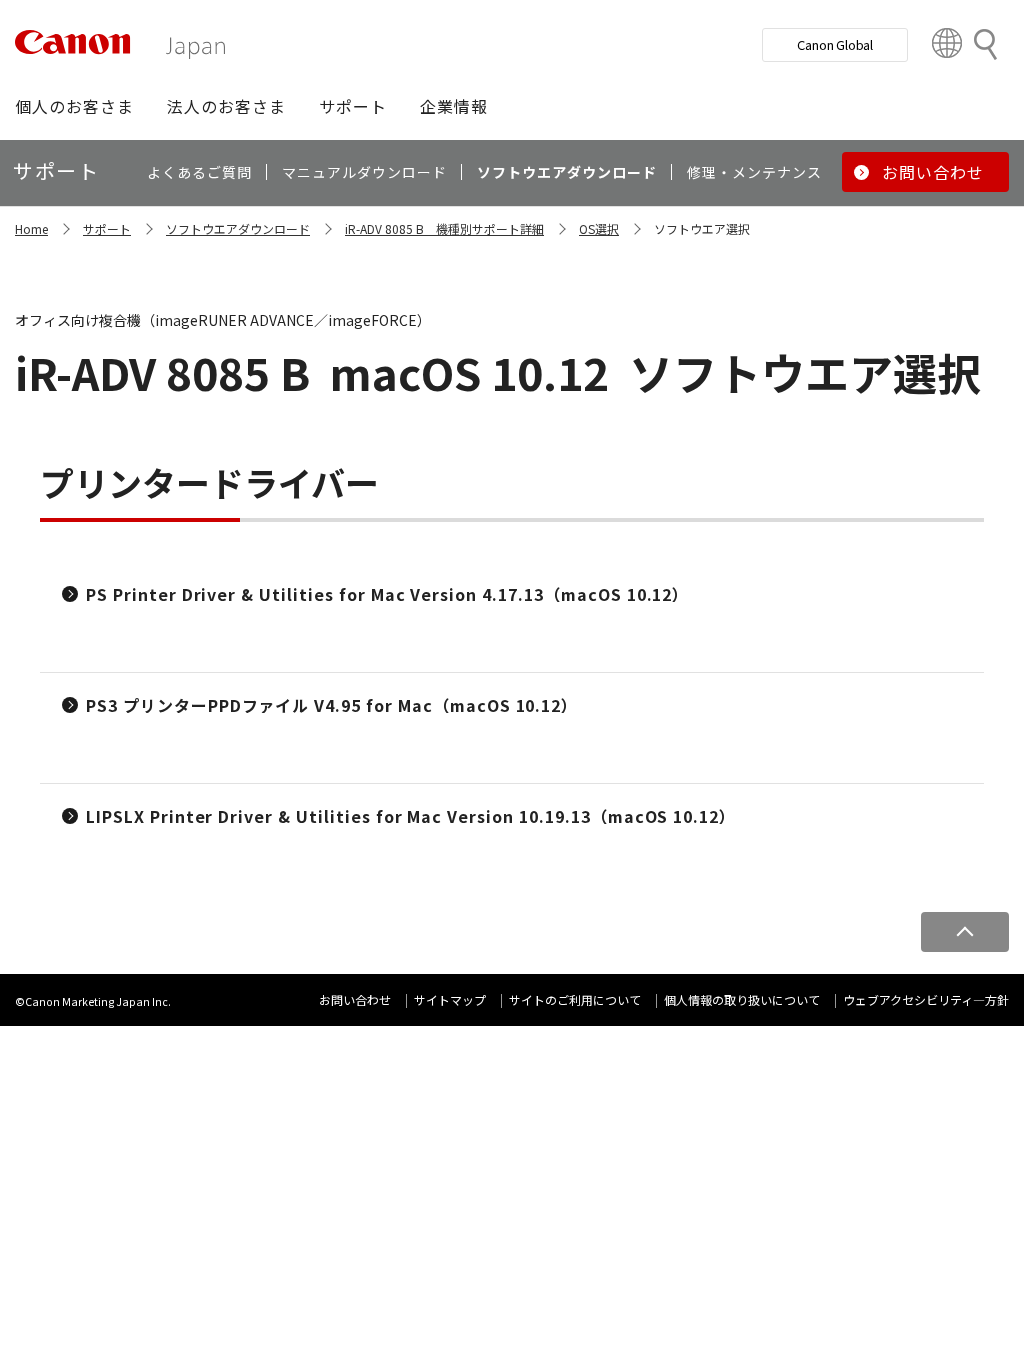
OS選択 (599, 228)
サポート (107, 228)
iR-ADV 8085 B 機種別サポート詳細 (444, 228)
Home (31, 228)
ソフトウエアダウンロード (238, 228)
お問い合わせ (355, 999)
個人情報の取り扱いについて (742, 999)
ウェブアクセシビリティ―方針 (926, 999)
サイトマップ (450, 999)
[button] (74, 106)
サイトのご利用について (575, 999)
